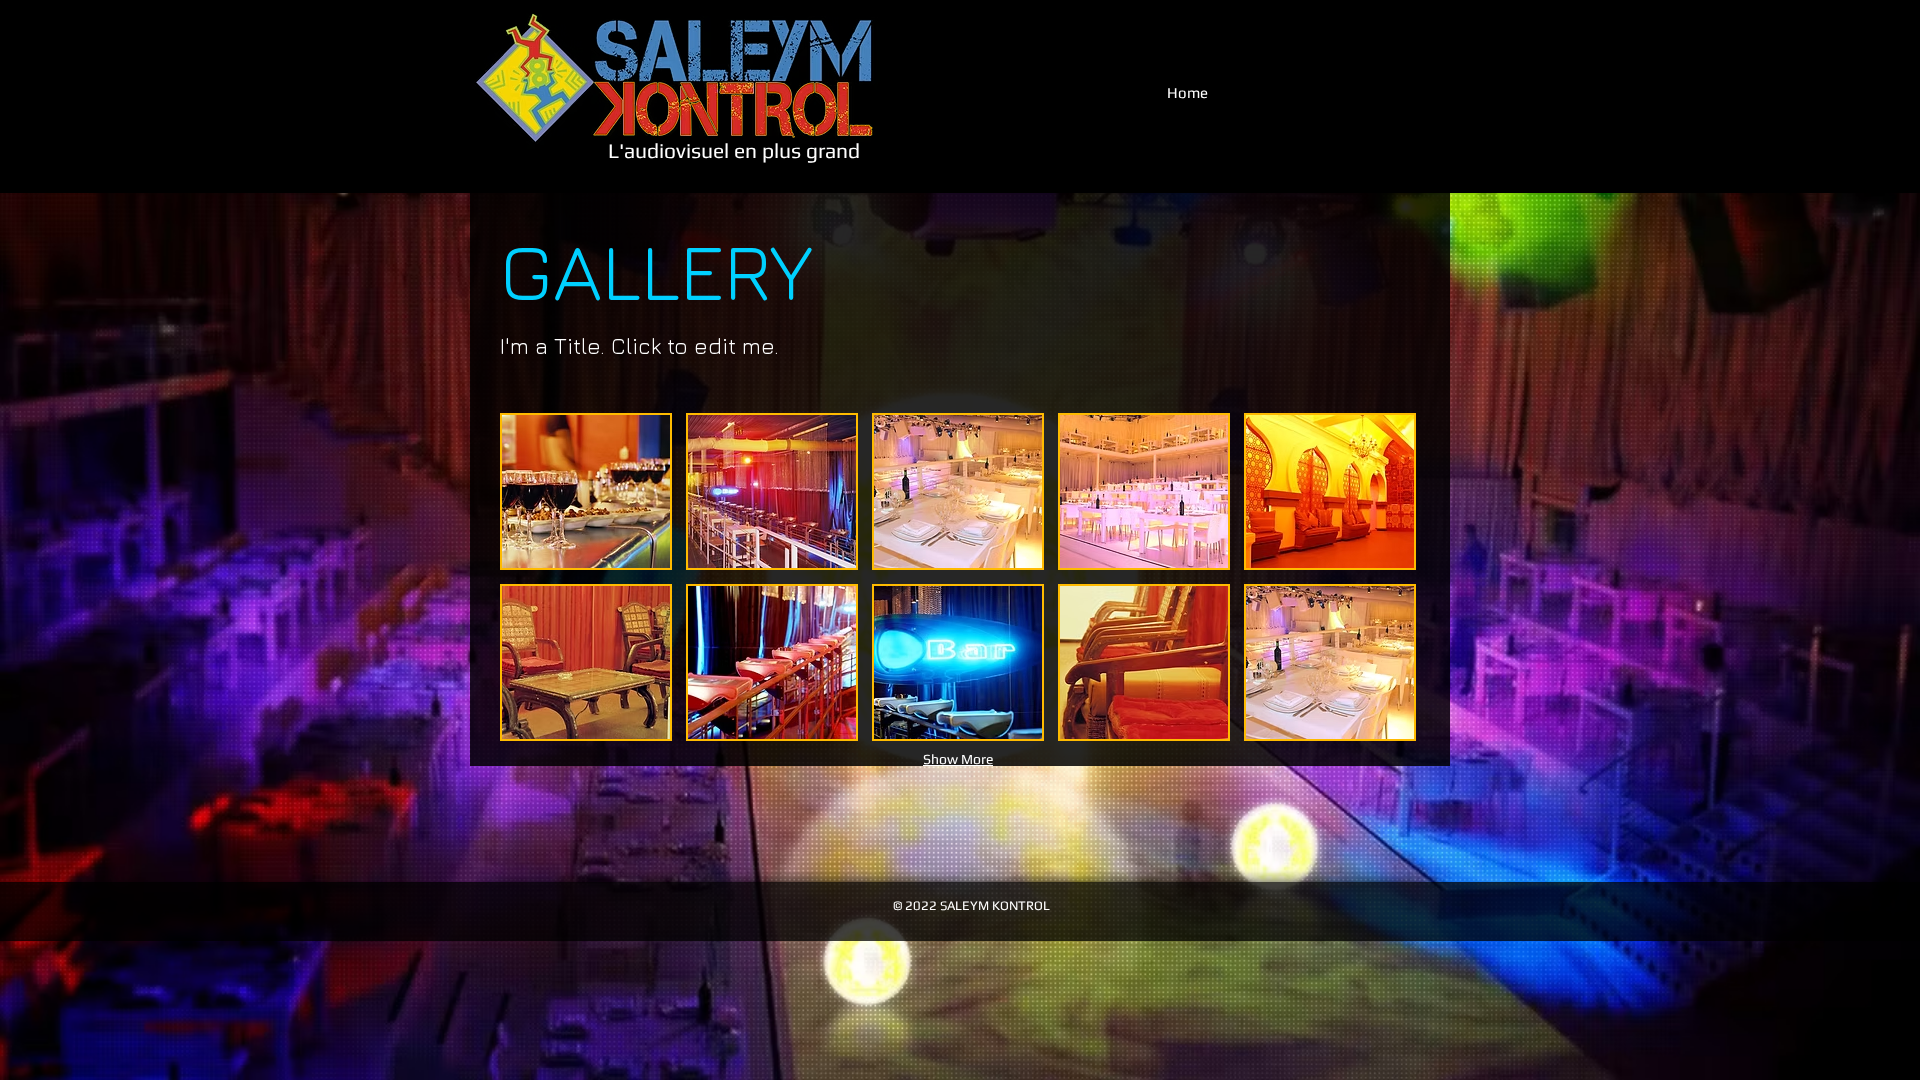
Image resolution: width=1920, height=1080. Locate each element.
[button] (586, 491)
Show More (958, 759)
